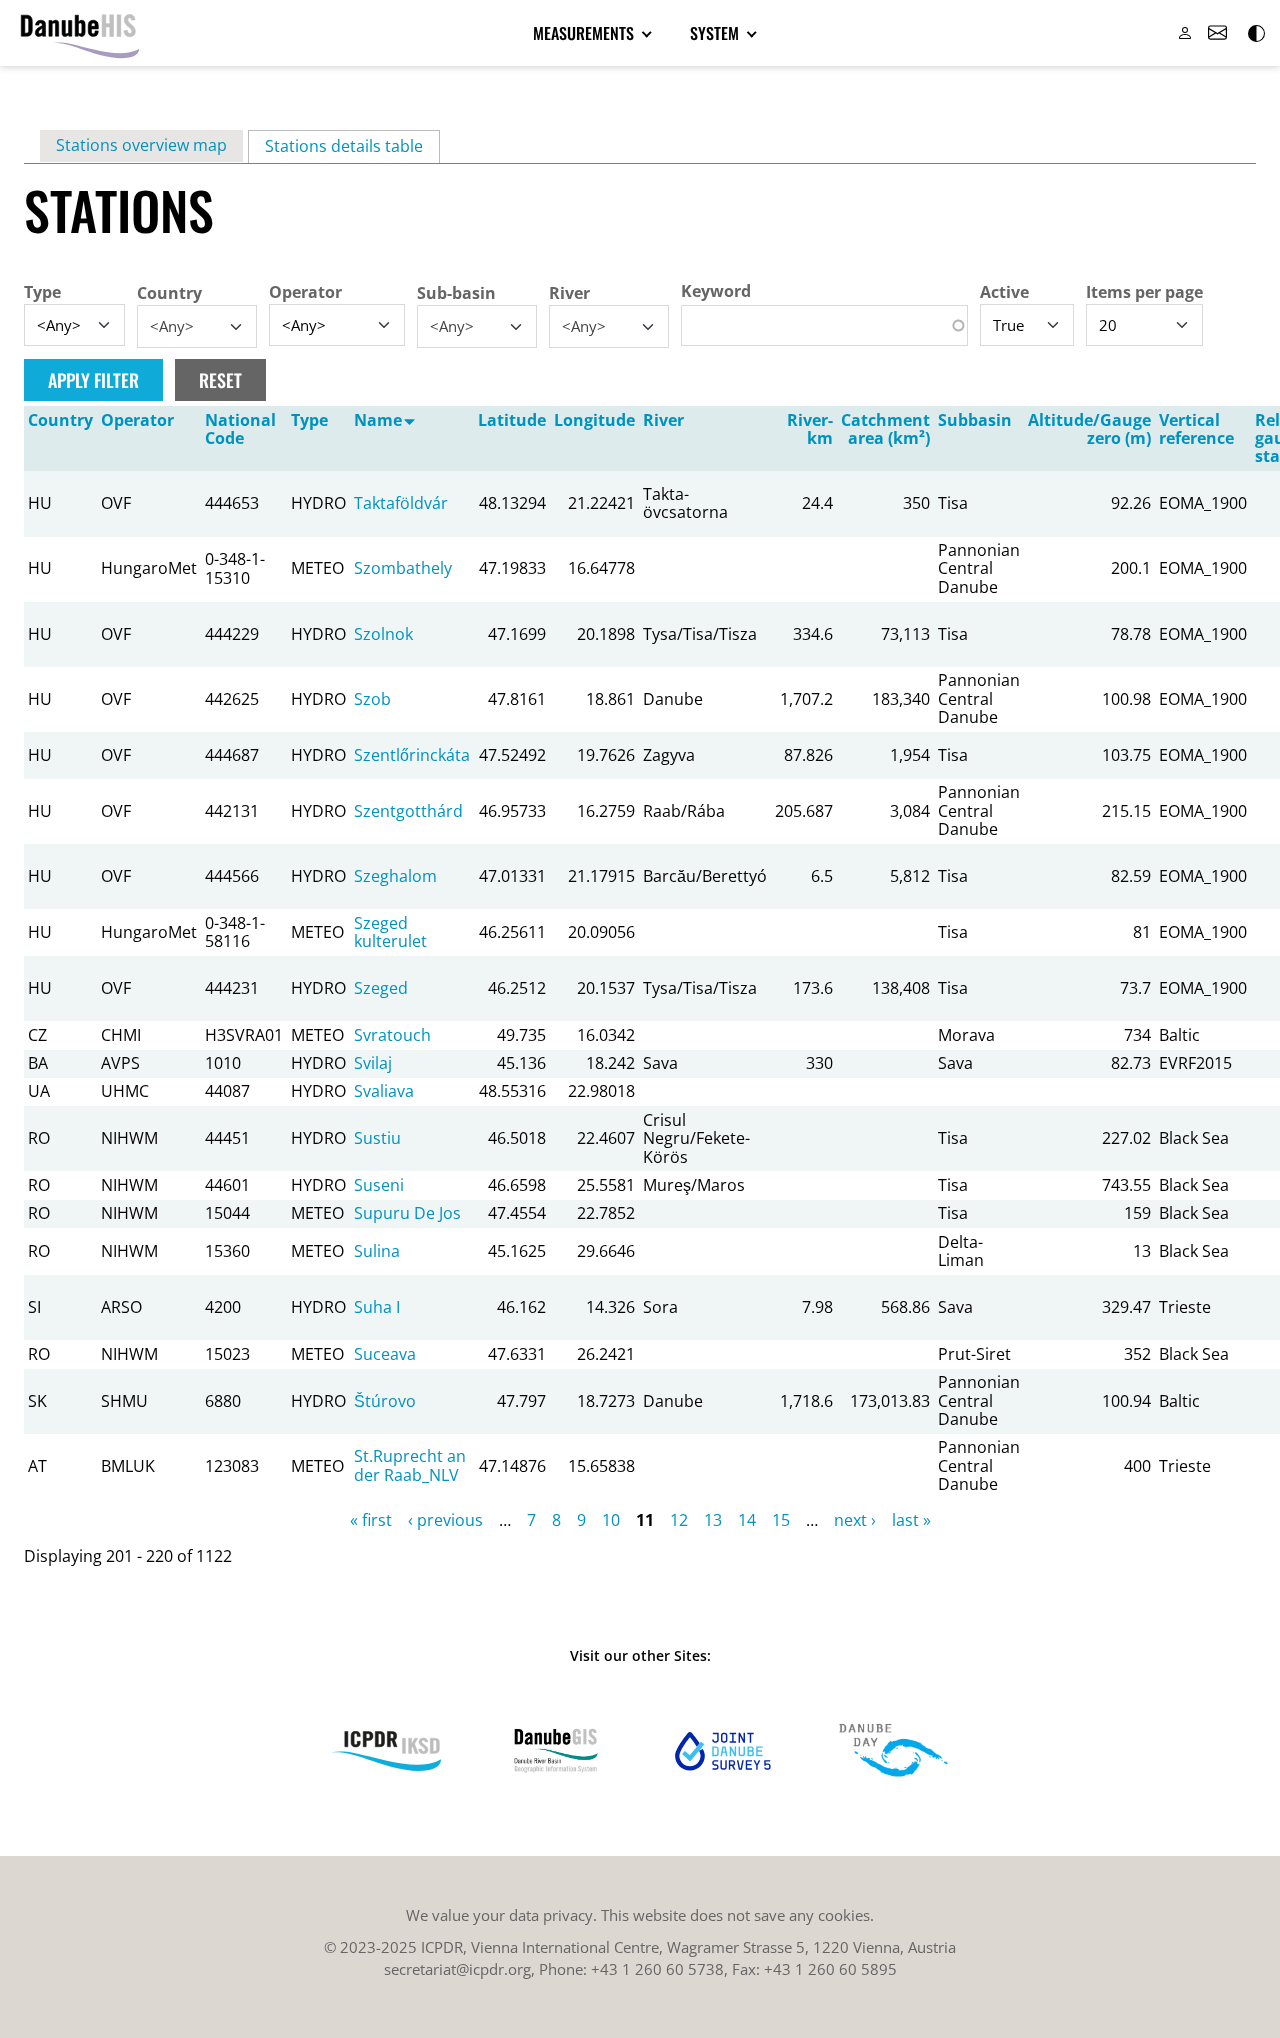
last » (911, 1520)
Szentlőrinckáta (412, 755)
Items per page (1144, 292)
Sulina (377, 1251)
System (716, 33)
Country (169, 293)
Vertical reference (1196, 429)
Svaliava (384, 1091)
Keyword (716, 291)
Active (1004, 292)
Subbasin (975, 420)
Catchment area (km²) (885, 429)
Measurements (585, 33)
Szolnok (383, 634)
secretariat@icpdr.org (457, 1969)
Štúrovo (385, 1401)
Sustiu (377, 1138)
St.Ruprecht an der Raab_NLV (410, 1465)
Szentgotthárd (408, 811)
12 (679, 1520)
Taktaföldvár (401, 503)
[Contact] (1217, 33)
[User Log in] (1185, 33)
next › (855, 1520)
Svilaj (373, 1063)
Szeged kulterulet (390, 932)
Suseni (379, 1185)
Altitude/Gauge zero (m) (1089, 429)
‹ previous (445, 1520)
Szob (372, 699)
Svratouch (392, 1035)
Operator (305, 292)
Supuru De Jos (407, 1213)
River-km (810, 429)
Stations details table (352, 146)
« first (371, 1520)
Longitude (594, 420)
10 (611, 1520)
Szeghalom (395, 876)
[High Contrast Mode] (1255, 33)
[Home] (80, 33)
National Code (240, 429)
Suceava (385, 1354)
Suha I (377, 1307)
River (569, 293)
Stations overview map (141, 145)
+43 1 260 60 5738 (657, 1969)
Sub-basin (456, 293)
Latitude (512, 420)
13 (713, 1520)
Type (42, 292)
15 (781, 1520)
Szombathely (403, 568)
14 (747, 1520)
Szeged (381, 988)
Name (378, 420)
